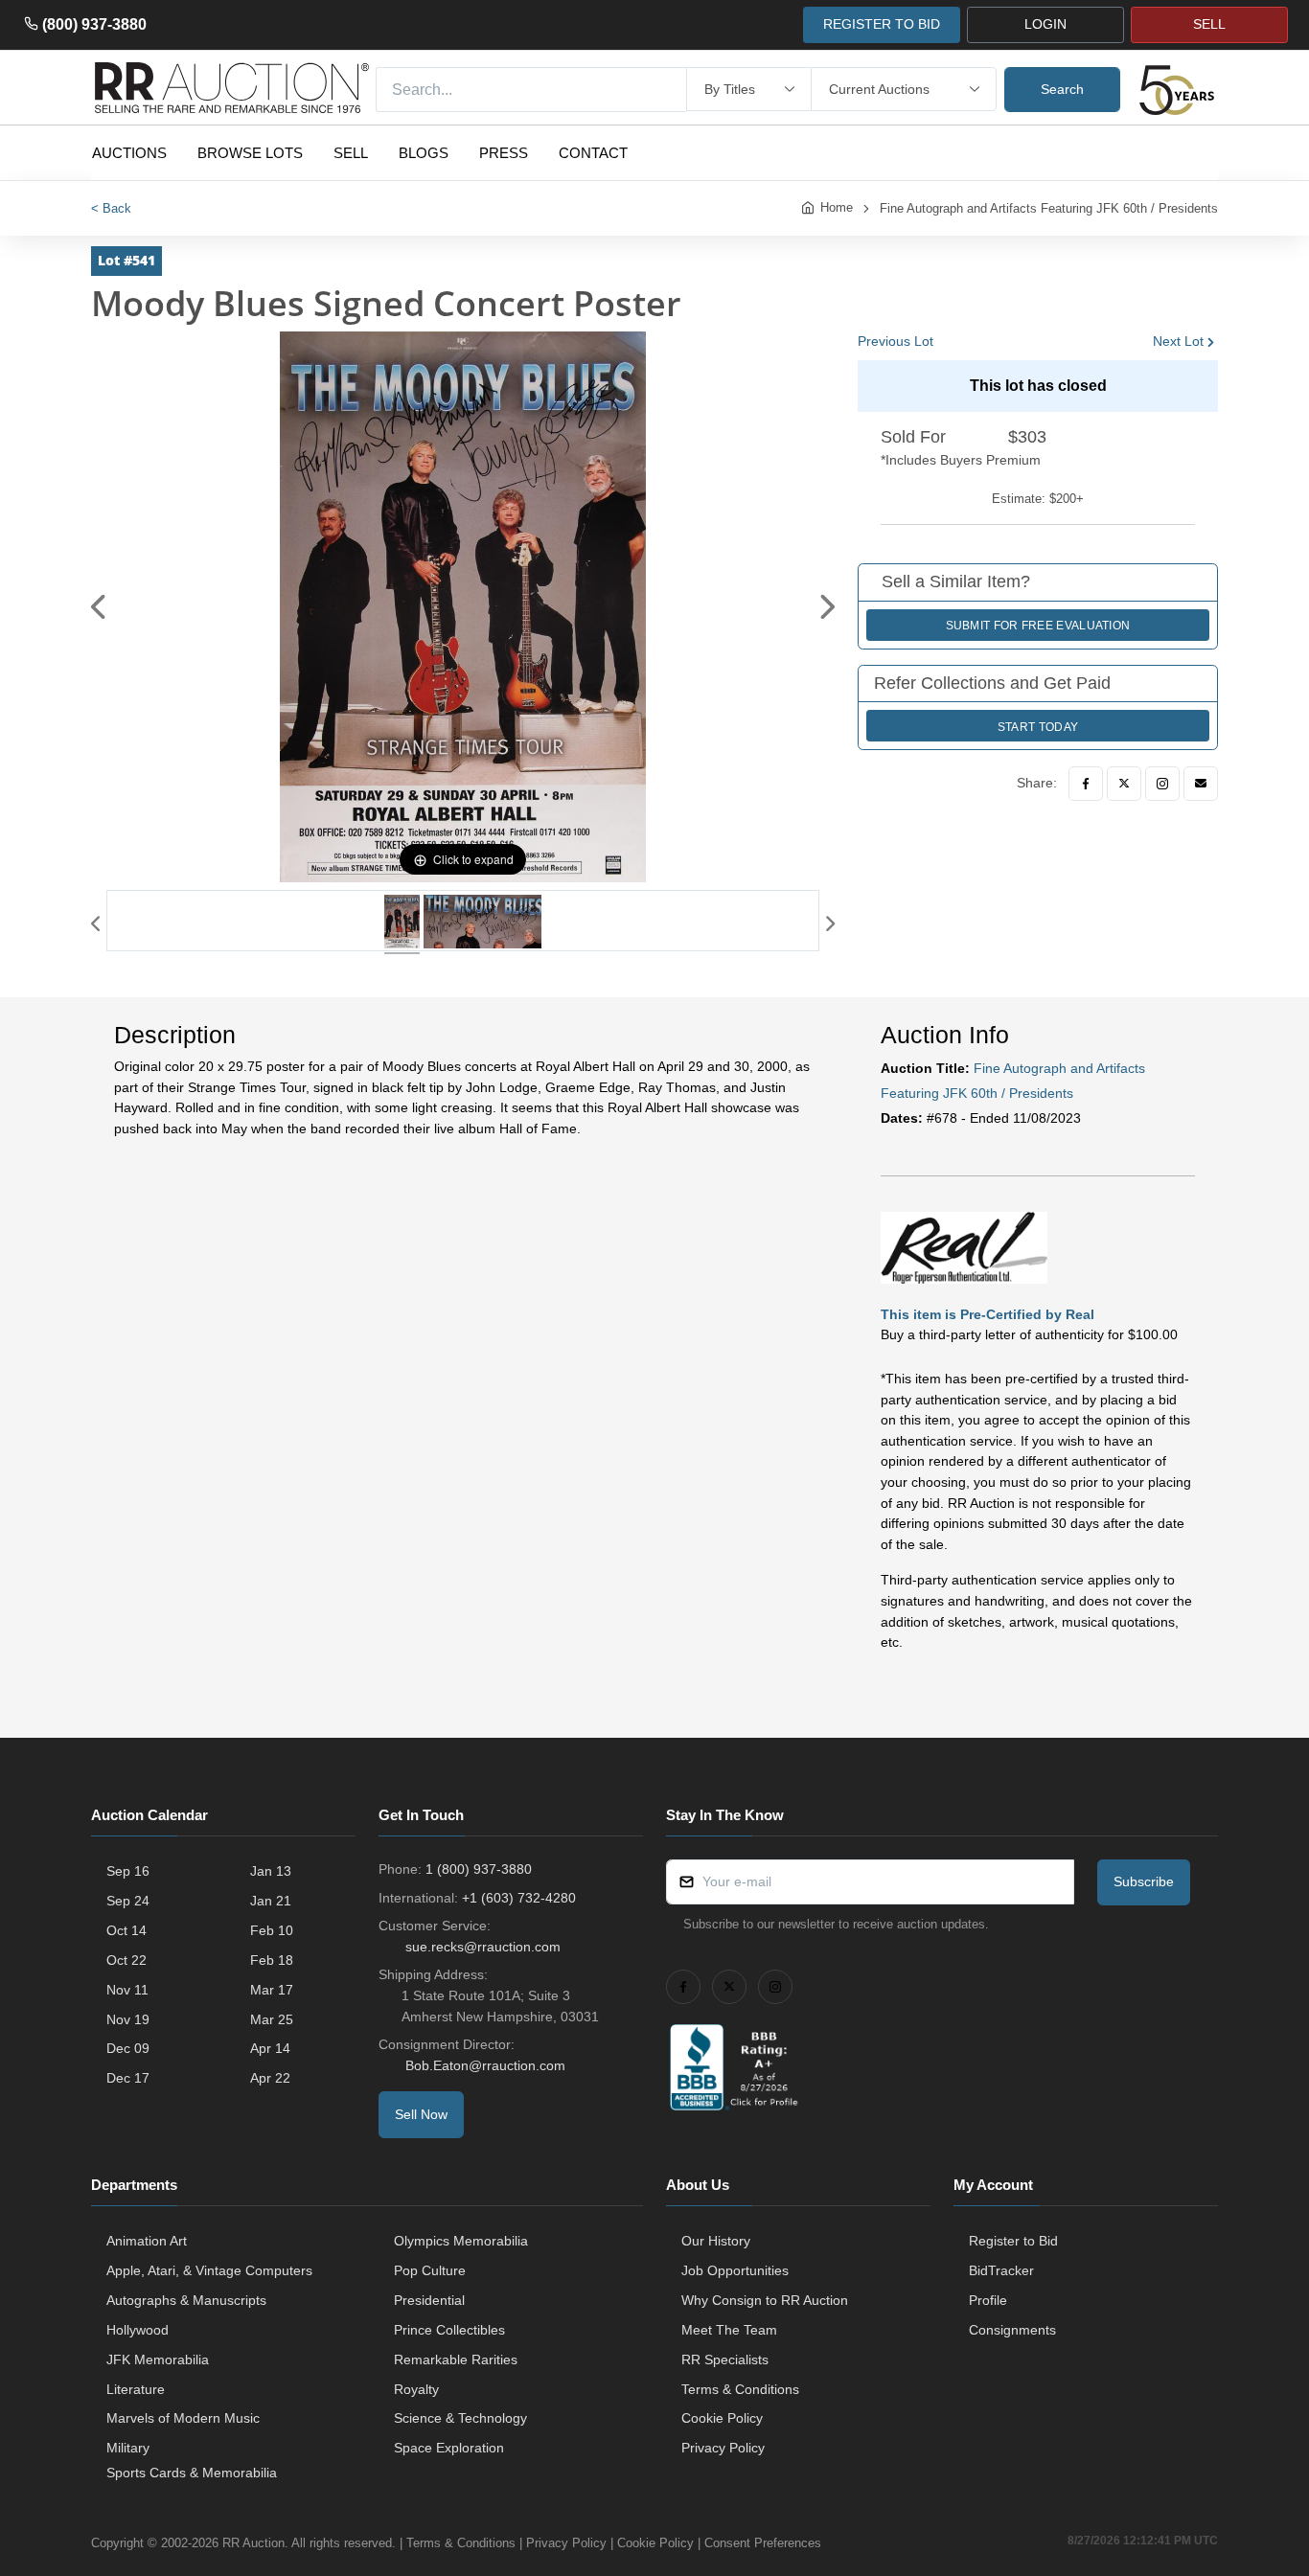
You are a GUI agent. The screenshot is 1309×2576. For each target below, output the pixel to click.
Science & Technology (460, 2418)
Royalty (416, 2389)
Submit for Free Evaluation (1038, 626)
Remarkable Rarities (456, 2359)
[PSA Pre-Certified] (964, 1246)
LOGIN (1045, 24)
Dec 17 (128, 2078)
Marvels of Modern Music (183, 2418)
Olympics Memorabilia (461, 2241)
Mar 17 (272, 1990)
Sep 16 (128, 1871)
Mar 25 (272, 2019)
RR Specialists (725, 2359)
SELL (1209, 24)
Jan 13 (271, 1871)
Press (504, 153)
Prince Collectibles (449, 2330)
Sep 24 (128, 1901)
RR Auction (253, 2543)
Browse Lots (250, 153)
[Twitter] (1124, 784)
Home (837, 207)
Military (128, 2448)
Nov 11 (127, 1990)
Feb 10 (272, 1930)
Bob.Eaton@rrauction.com (485, 2065)
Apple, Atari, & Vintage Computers (209, 2270)
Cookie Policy (722, 2418)
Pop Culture (430, 2270)
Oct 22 (126, 1960)
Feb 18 (272, 1960)
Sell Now (421, 2114)
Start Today (1038, 727)
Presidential (429, 2300)
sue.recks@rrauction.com (483, 1947)
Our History (716, 2241)
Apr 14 (270, 2048)
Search (1062, 89)
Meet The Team (729, 2330)
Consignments (1012, 2330)
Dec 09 (128, 2048)
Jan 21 (271, 1901)
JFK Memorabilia (158, 2359)
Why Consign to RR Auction (765, 2300)
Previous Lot (896, 341)
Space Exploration (449, 2448)
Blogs (424, 153)
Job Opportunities (735, 2270)
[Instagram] (1162, 784)
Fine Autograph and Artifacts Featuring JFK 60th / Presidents (1049, 208)
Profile (988, 2300)
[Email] (1201, 784)
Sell (351, 153)
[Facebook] (1086, 784)
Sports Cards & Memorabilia (192, 2473)
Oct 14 (126, 1930)
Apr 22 (270, 2078)
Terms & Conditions (740, 2389)
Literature (136, 2389)
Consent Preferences (763, 2543)
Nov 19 (128, 2019)
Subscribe (1144, 1881)
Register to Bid (1013, 2241)
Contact (593, 153)
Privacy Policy (723, 2448)
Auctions (129, 153)
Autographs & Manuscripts (186, 2300)
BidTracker (1001, 2270)
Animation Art (147, 2241)
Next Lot (1178, 341)
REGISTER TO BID (882, 24)
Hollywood (138, 2330)
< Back (111, 208)
